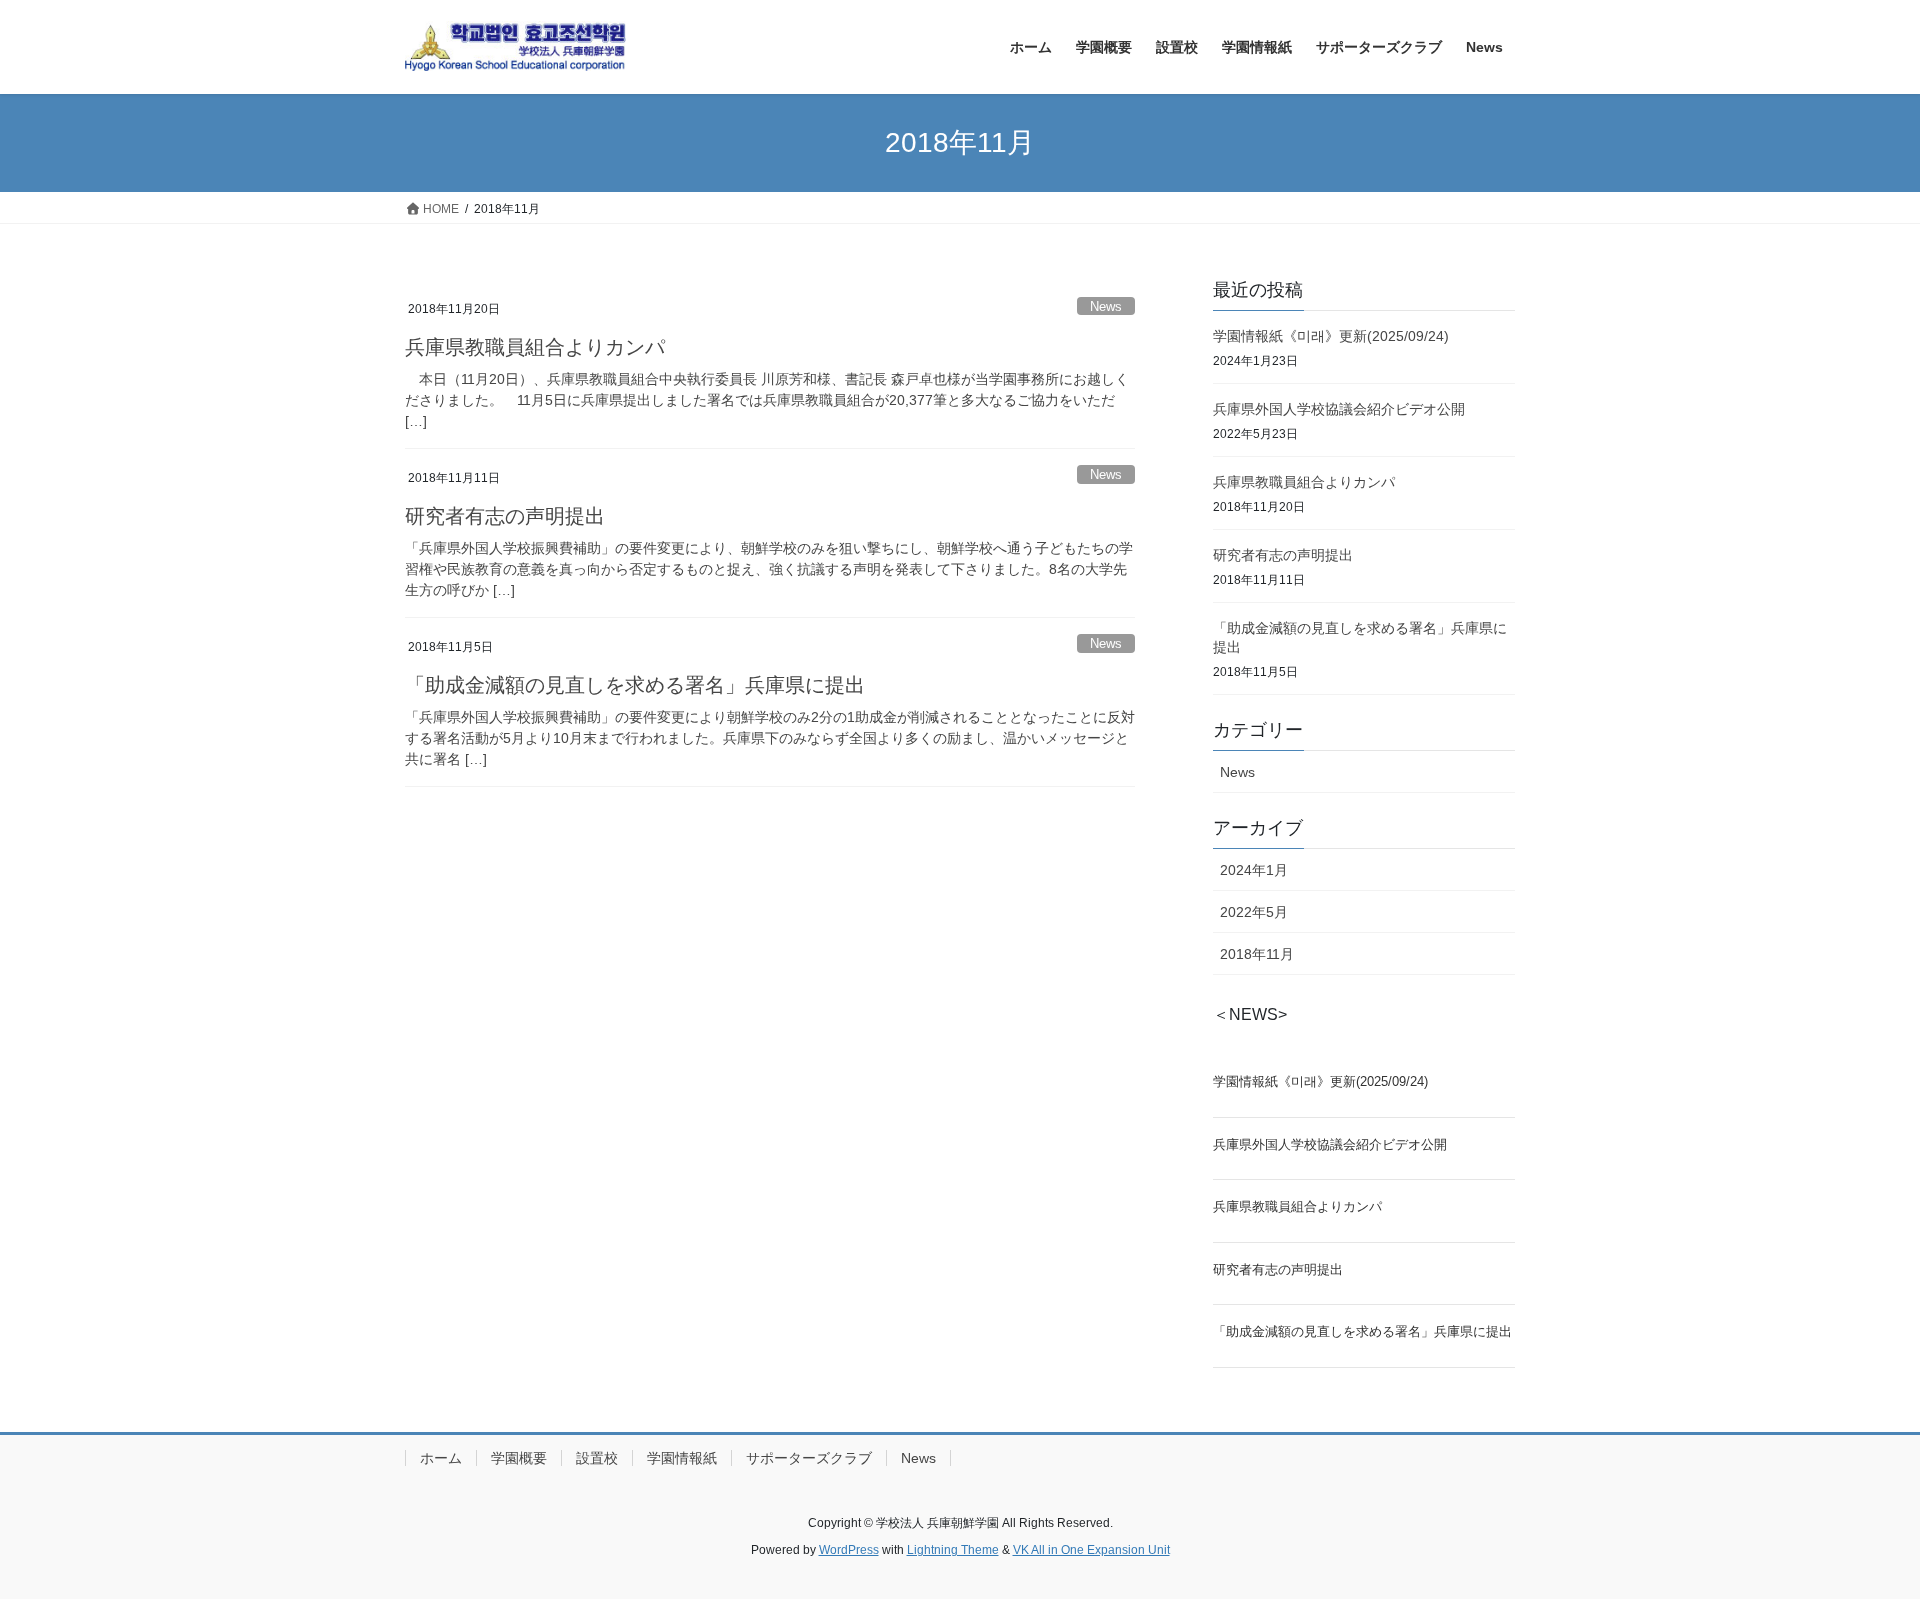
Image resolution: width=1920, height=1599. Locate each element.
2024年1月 (1254, 870)
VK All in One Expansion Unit (1091, 1550)
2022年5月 (1254, 912)
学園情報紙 (682, 1458)
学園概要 (519, 1458)
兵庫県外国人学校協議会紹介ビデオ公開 (1339, 409)
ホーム (441, 1458)
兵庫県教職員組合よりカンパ (535, 347)
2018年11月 (1257, 954)
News (1106, 306)
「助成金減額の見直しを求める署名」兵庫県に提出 (635, 685)
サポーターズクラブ (809, 1458)
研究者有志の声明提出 (505, 516)
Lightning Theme (953, 1550)
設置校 (597, 1458)
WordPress (849, 1550)
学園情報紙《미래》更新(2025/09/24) (1331, 336)
